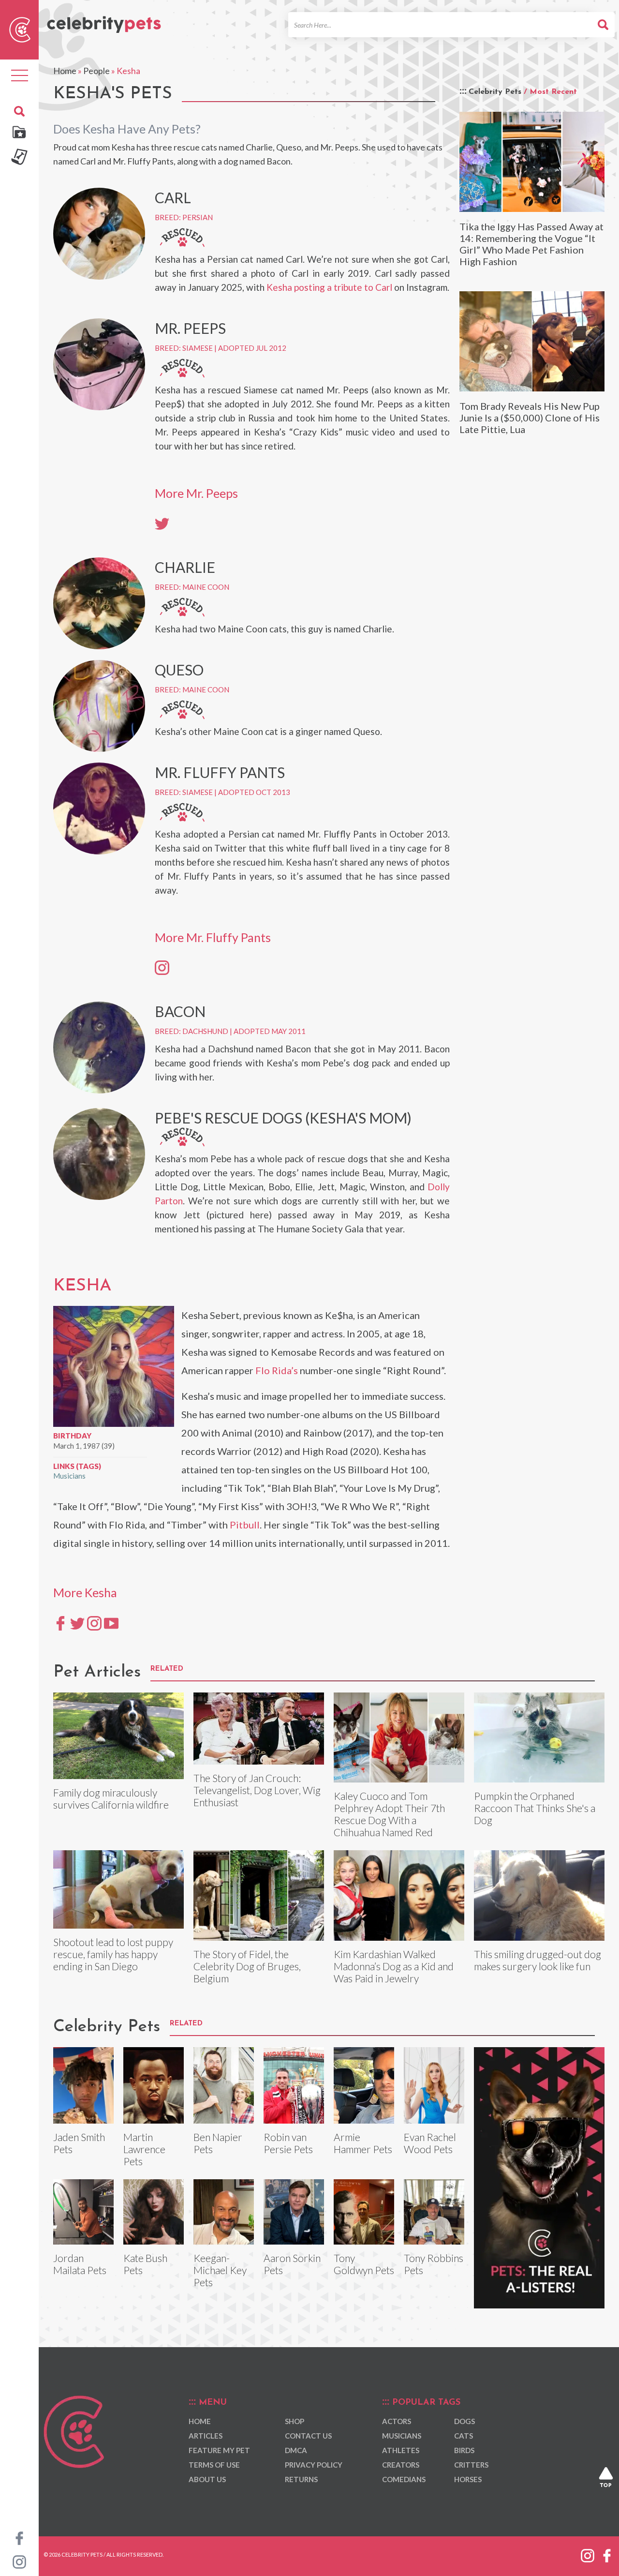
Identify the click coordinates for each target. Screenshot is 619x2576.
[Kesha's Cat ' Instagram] (162, 967)
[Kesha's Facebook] (60, 1622)
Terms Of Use (214, 2465)
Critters (471, 2465)
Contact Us (308, 2436)
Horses (468, 2479)
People (96, 71)
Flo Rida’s (277, 1370)
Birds (464, 2450)
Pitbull (245, 1525)
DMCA (296, 2450)
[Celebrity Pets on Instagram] (19, 2561)
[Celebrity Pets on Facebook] (19, 2537)
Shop (295, 2421)
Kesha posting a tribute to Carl (329, 287)
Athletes (401, 2450)
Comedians (404, 2479)
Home (65, 71)
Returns (301, 2479)
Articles (206, 2436)
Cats (464, 2436)
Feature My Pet (219, 2450)
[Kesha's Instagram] (94, 1622)
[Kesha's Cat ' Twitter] (162, 523)
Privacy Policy (314, 2465)
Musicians (69, 1476)
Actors (397, 2421)
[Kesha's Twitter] (77, 1622)
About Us (207, 2479)
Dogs (464, 2421)
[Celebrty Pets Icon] (20, 29)
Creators (401, 2465)
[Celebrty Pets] (104, 20)
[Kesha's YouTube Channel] (111, 1622)
